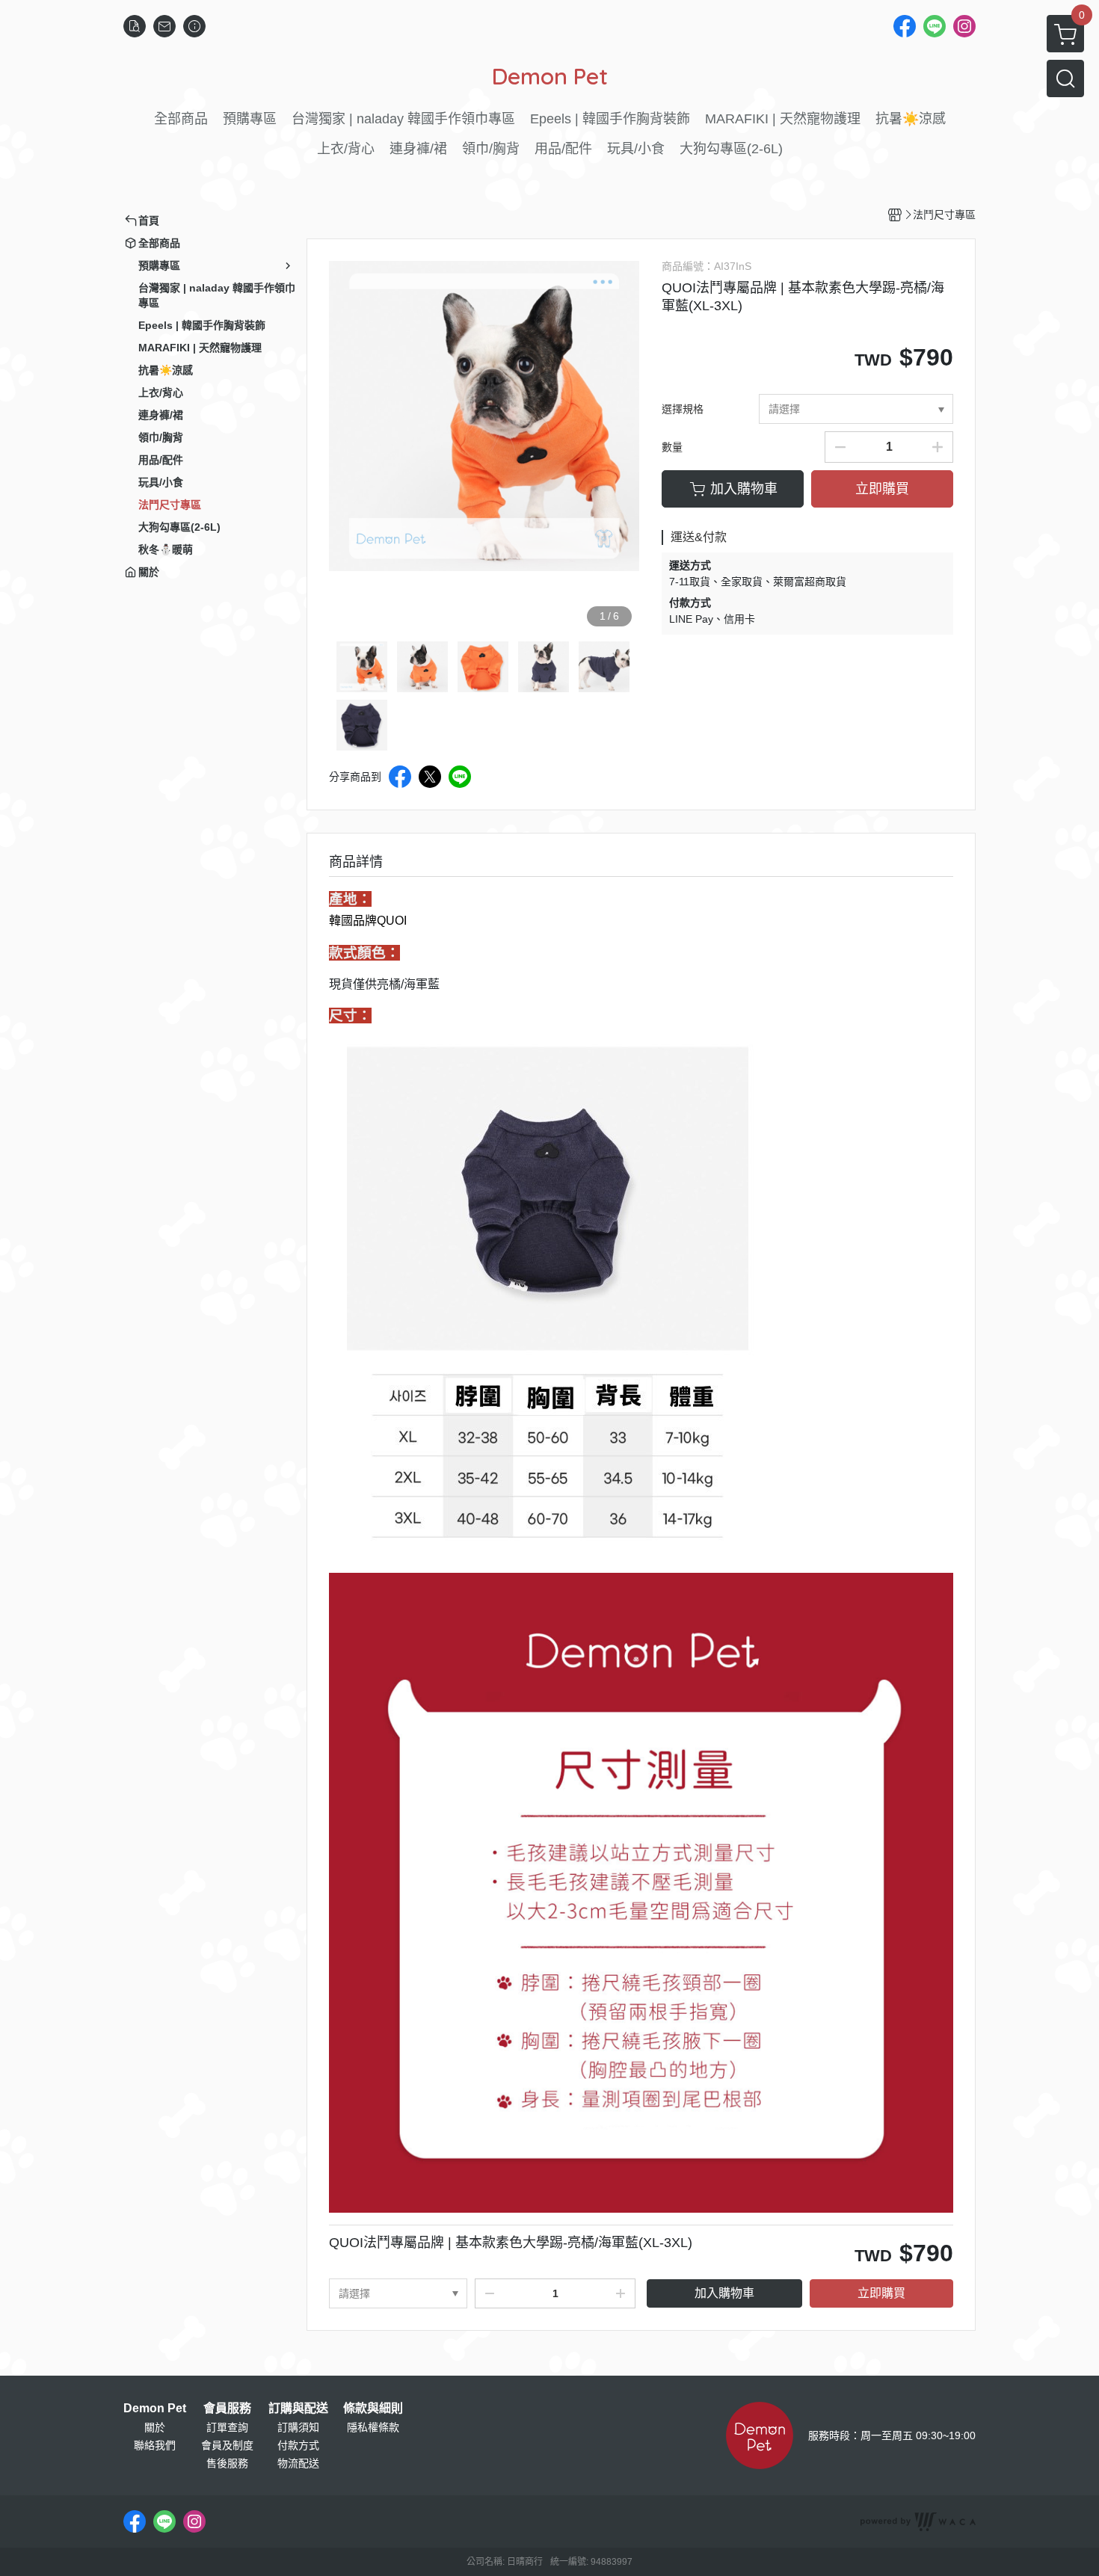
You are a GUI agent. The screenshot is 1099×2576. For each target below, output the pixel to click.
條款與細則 (373, 2409)
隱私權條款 (373, 2427)
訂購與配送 (298, 2409)
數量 (672, 447)
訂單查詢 (227, 2427)
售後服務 (227, 2463)
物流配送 (298, 2463)
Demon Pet (155, 2409)
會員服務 (227, 2409)
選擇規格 (683, 409)
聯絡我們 (155, 2445)
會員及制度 (227, 2445)
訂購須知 (298, 2427)
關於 (155, 2427)
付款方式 (298, 2445)
